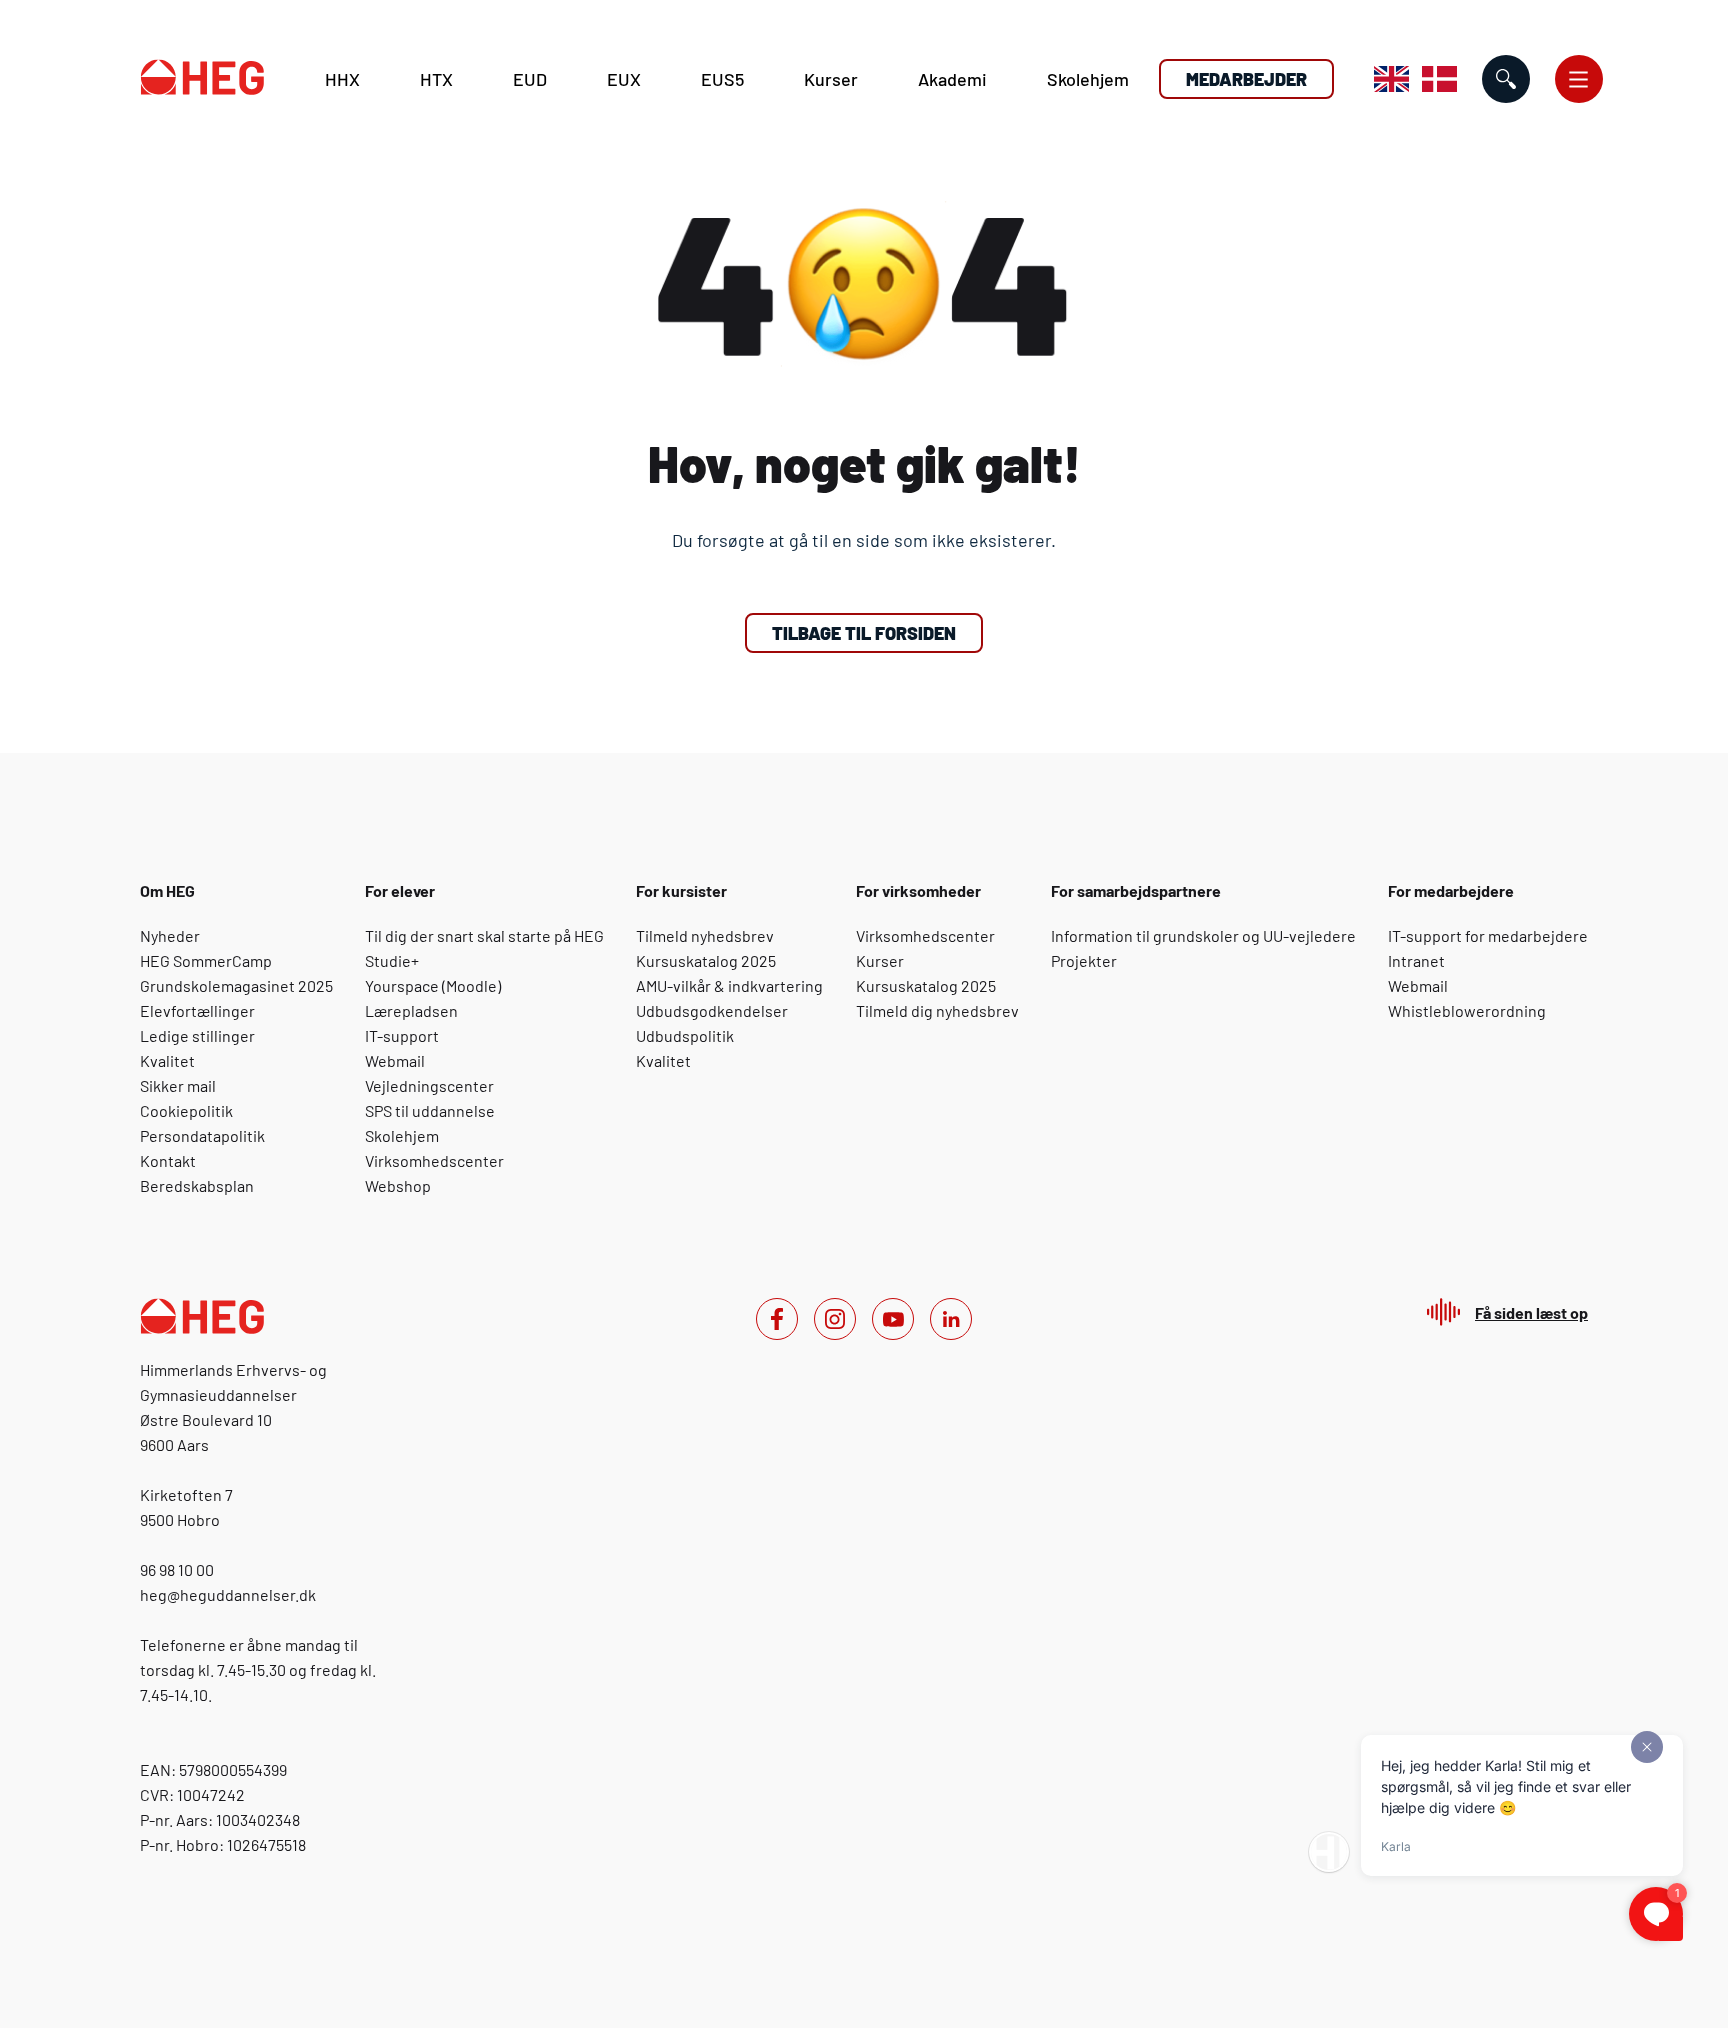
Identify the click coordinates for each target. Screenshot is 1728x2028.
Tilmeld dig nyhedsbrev (937, 1010)
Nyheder (170, 935)
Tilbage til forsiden (864, 633)
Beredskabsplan (197, 1185)
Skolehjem (1088, 79)
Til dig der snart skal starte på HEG (484, 935)
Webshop (398, 1185)
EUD (530, 79)
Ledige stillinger (197, 1035)
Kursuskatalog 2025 (706, 960)
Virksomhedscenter (434, 1160)
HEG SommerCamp (206, 960)
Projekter (1084, 960)
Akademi (952, 79)
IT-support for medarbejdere (1488, 935)
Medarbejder (1246, 79)
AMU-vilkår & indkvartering (729, 985)
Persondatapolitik (202, 1135)
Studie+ (392, 960)
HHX (342, 79)
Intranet (1416, 960)
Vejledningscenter (429, 1085)
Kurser (831, 79)
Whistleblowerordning (1467, 1010)
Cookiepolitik (186, 1110)
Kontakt (168, 1160)
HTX (436, 79)
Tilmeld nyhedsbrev (705, 935)
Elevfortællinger (197, 1010)
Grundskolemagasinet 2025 (236, 985)
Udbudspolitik (685, 1035)
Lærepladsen (411, 1010)
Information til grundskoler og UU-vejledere (1203, 935)
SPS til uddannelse (430, 1110)
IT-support (402, 1035)
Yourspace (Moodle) (433, 985)
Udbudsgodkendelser (712, 1010)
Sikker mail (178, 1085)
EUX (624, 79)
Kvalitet (167, 1060)
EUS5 (722, 79)
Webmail (395, 1060)
